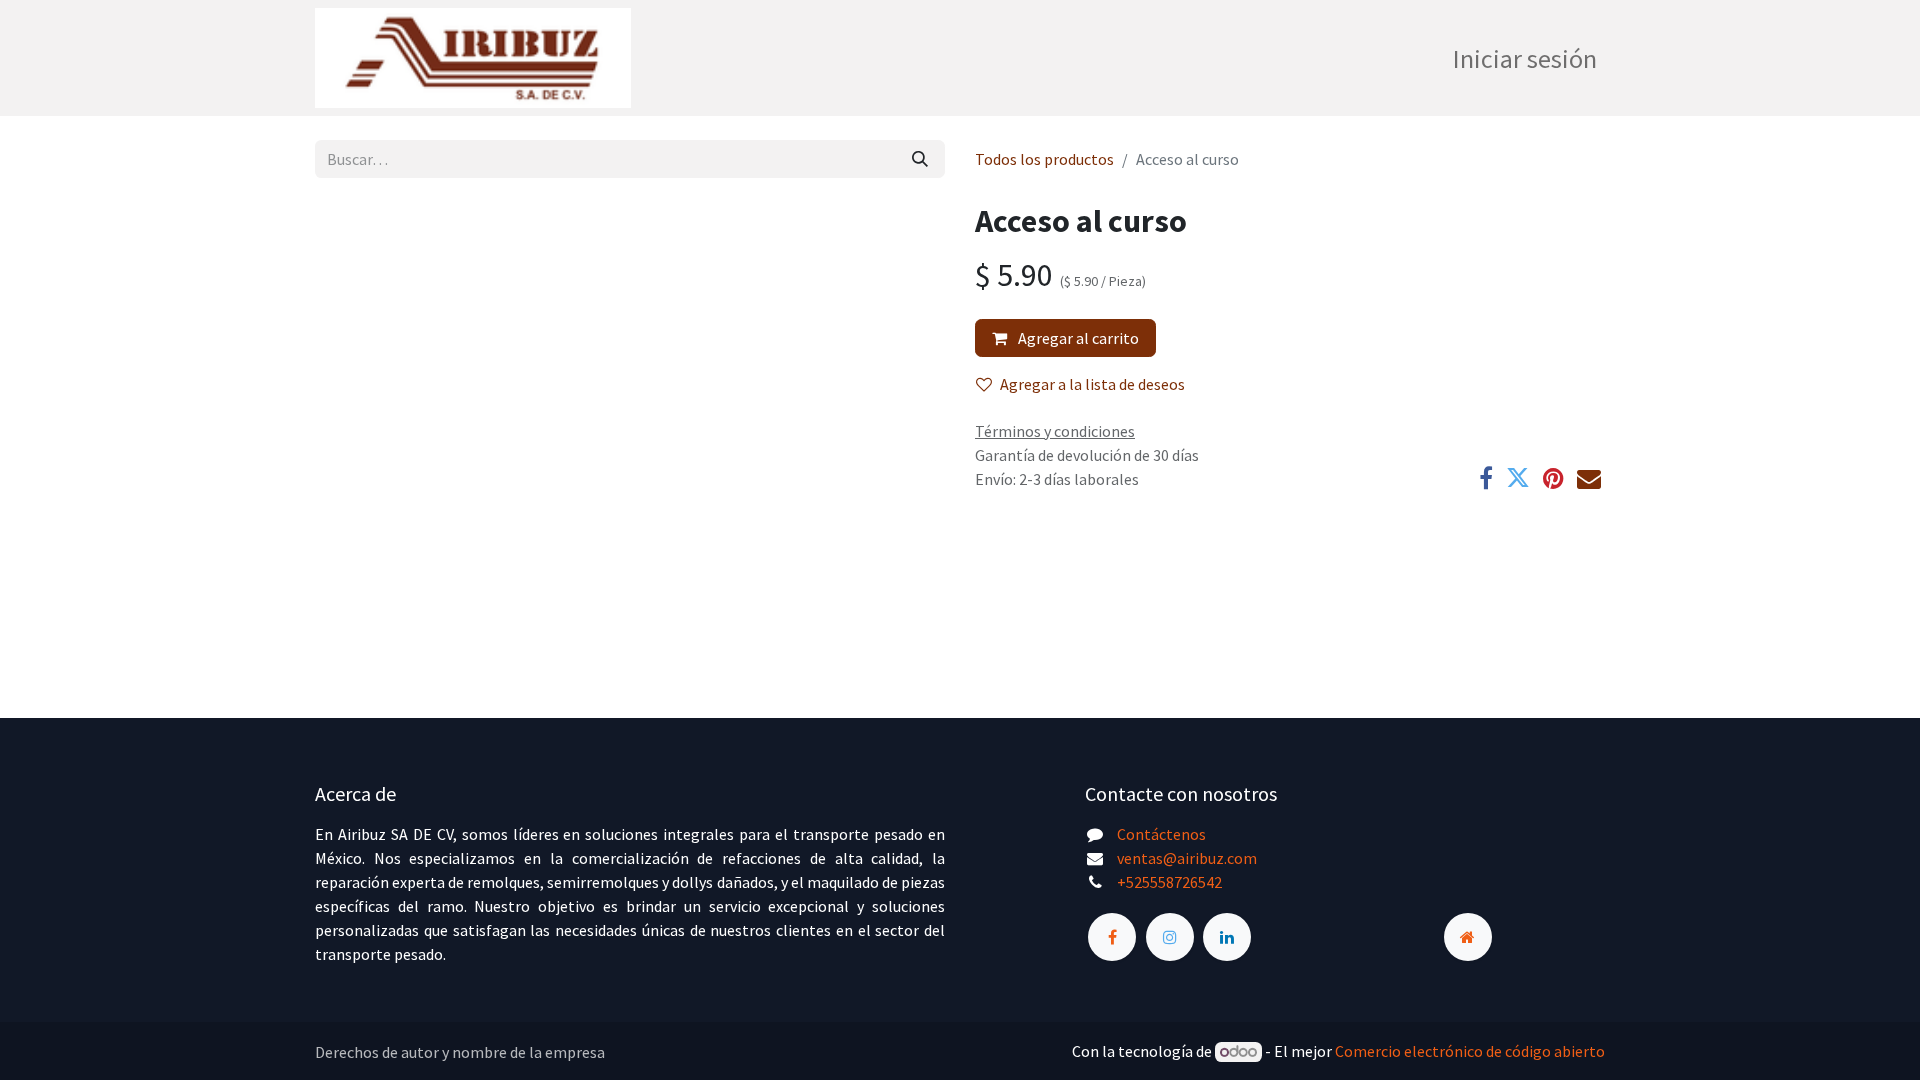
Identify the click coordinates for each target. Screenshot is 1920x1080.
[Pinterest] (1553, 478)
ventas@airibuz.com (1187, 858)
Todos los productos (1044, 159)
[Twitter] (1518, 478)
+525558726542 (1169, 882)
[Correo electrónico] (1589, 478)
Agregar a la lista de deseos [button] (1092, 384)
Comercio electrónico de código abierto (1470, 1051)
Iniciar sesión (1525, 58)
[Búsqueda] (920, 159)
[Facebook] (1486, 478)
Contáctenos (1161, 834)
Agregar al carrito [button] (1077, 338)
